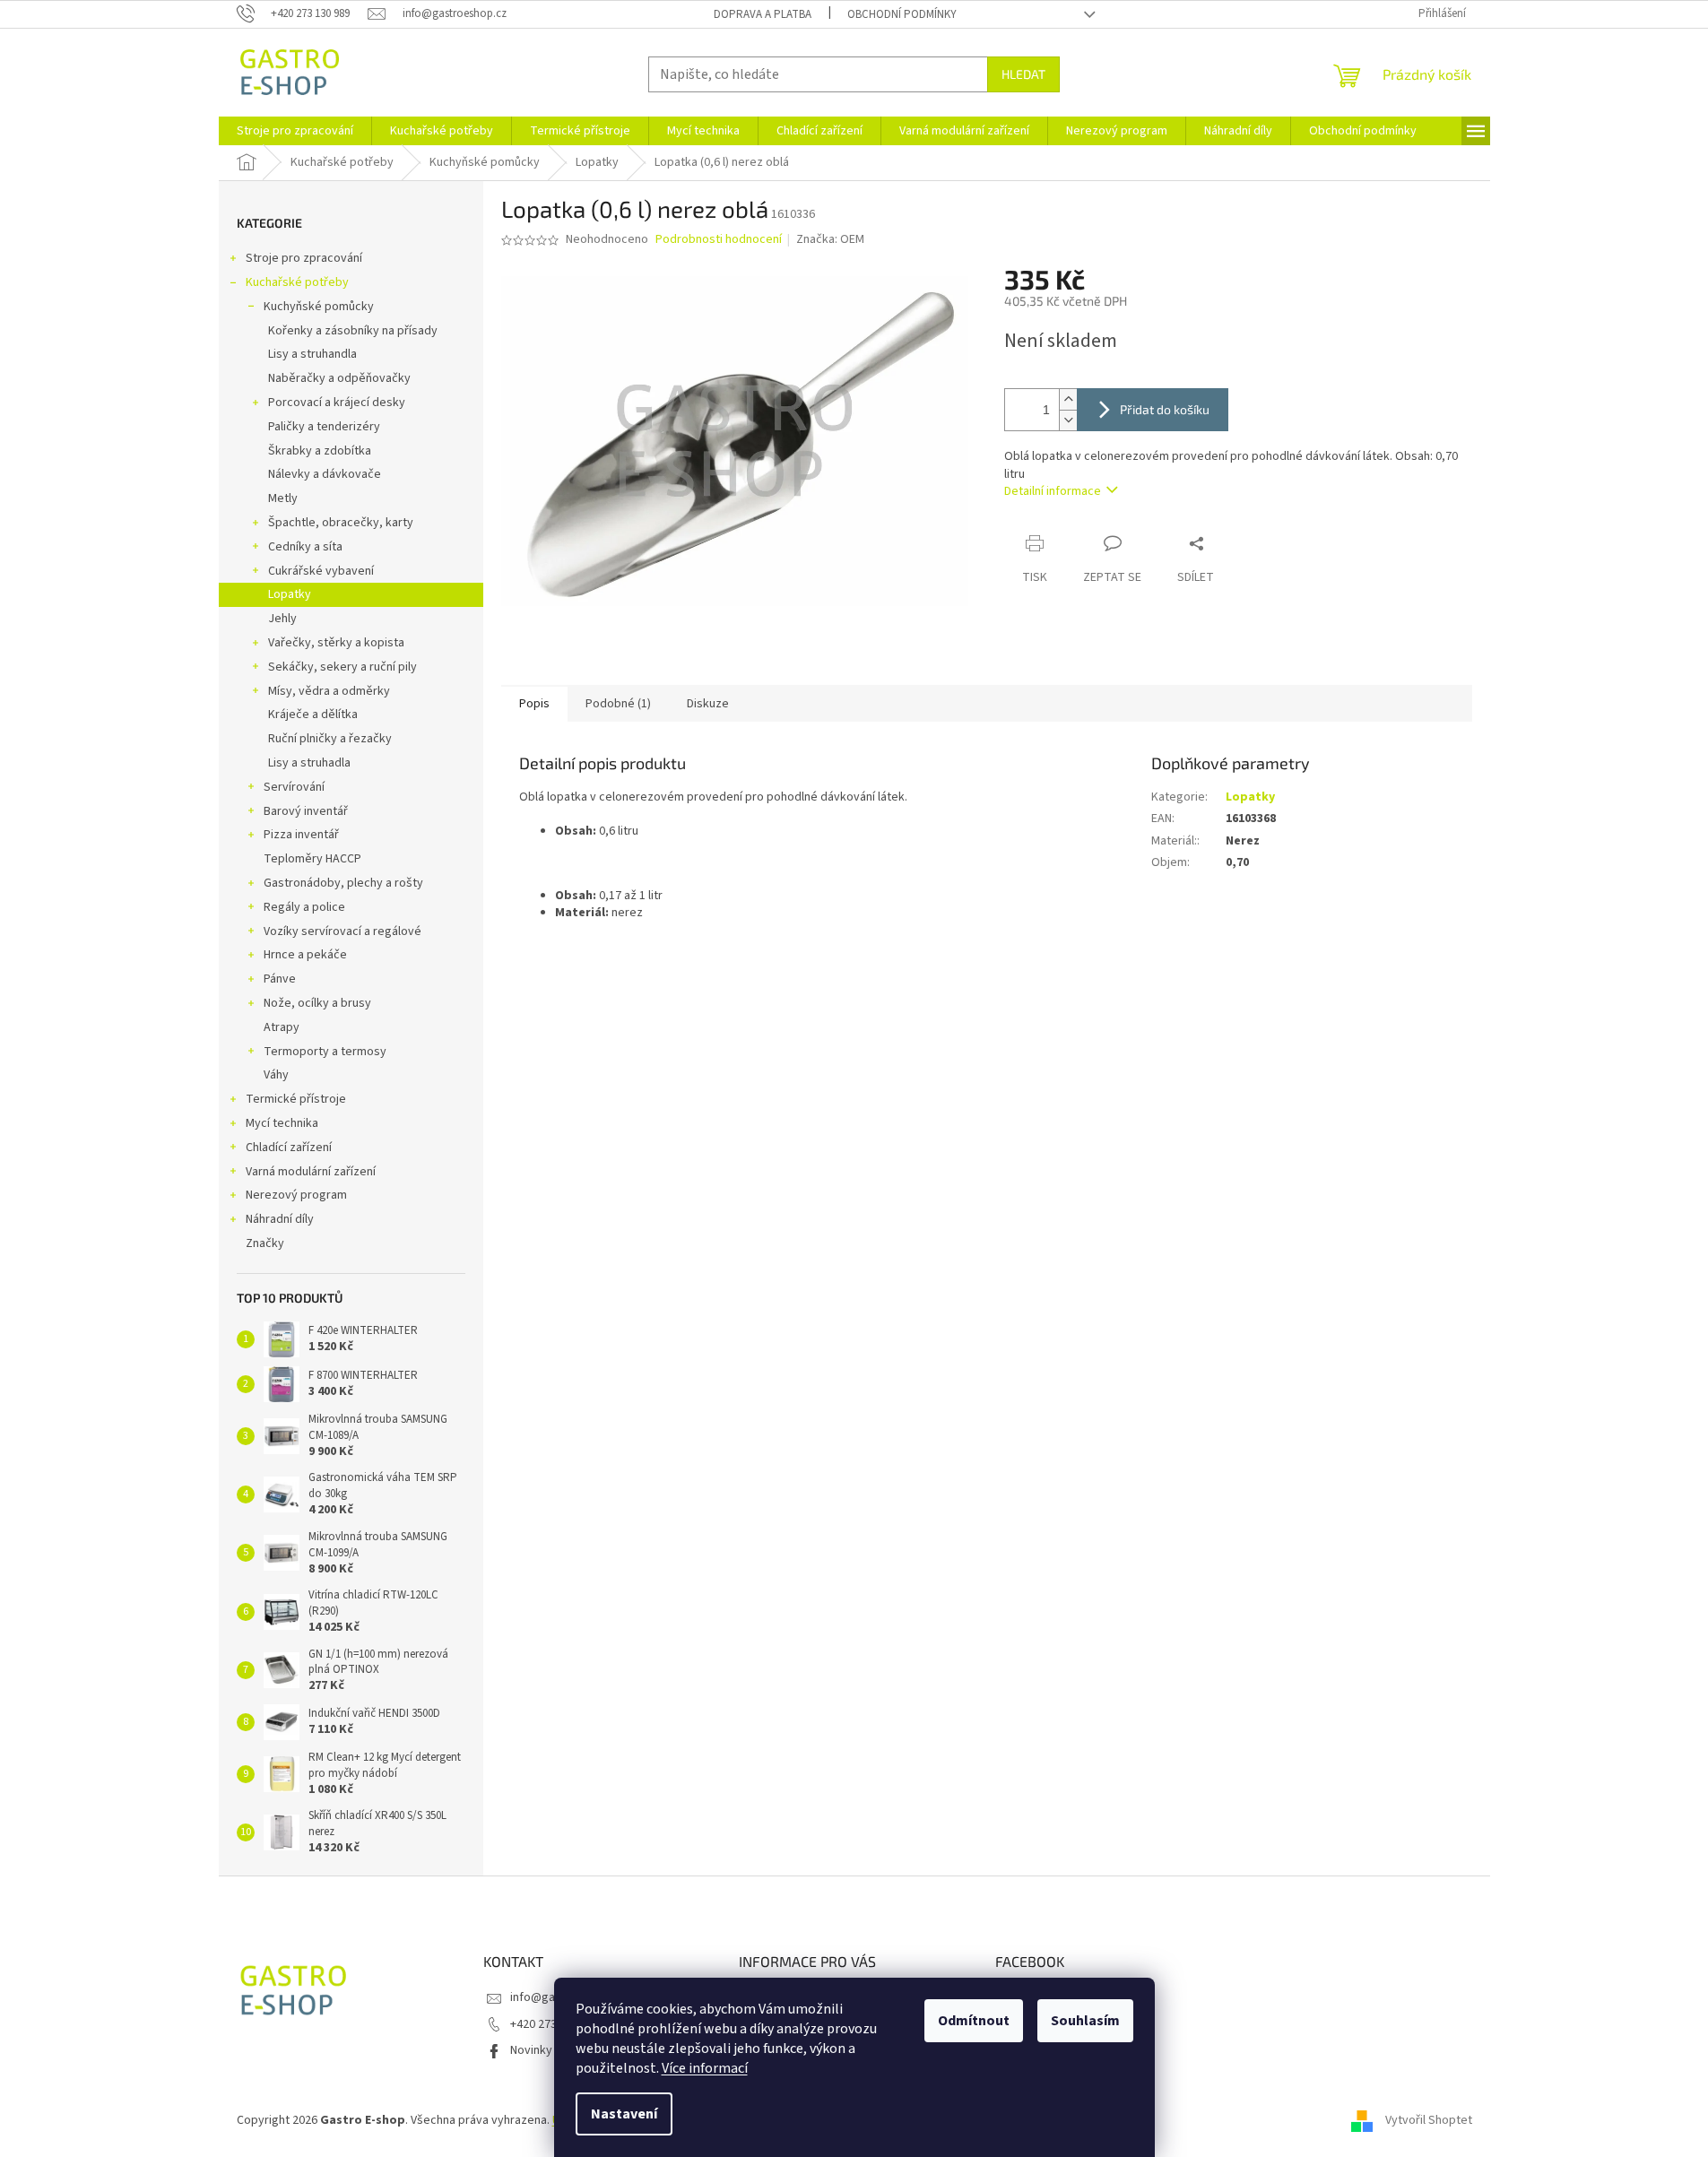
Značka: (830, 239)
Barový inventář (306, 811)
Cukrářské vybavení (321, 571)
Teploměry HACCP (312, 859)
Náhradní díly (280, 1219)
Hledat (1023, 74)
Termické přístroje (296, 1099)
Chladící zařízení (289, 1148)
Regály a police (304, 907)
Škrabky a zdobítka (320, 451)
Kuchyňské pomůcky (319, 307)
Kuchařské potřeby (297, 282)
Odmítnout (974, 2021)
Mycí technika (282, 1123)
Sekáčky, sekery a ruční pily (342, 667)
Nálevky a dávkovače (325, 474)
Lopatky (290, 594)
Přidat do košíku (1165, 409)
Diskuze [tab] (708, 704)
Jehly (282, 619)
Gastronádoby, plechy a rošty (343, 883)
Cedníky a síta (305, 547)
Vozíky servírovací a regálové (342, 931)
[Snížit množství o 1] (1068, 420)
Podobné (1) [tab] (618, 704)
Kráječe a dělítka (313, 715)
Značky (265, 1243)
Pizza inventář (301, 835)
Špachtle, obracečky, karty (341, 523)
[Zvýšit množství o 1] (1068, 399)
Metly (283, 498)
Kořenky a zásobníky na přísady (353, 331)
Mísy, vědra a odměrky (329, 691)
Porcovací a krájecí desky (337, 403)
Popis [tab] (534, 704)
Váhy (276, 1075)
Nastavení (624, 2114)
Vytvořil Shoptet (1429, 2120)
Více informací (705, 2068)
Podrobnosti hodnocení (719, 240)
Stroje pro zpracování (304, 258)
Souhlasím (1085, 2021)
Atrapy (282, 1027)
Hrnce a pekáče (305, 955)
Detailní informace (1053, 491)
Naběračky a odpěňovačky (339, 378)
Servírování (294, 787)
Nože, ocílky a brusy (317, 1003)
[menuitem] (295, 131)
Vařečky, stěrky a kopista (336, 643)
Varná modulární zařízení (311, 1172)
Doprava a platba (763, 14)
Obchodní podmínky (902, 14)
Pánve (280, 979)
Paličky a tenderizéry (324, 427)
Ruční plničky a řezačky (330, 739)
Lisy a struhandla (312, 354)
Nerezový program (296, 1195)
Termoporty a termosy (325, 1052)
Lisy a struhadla (309, 763)
